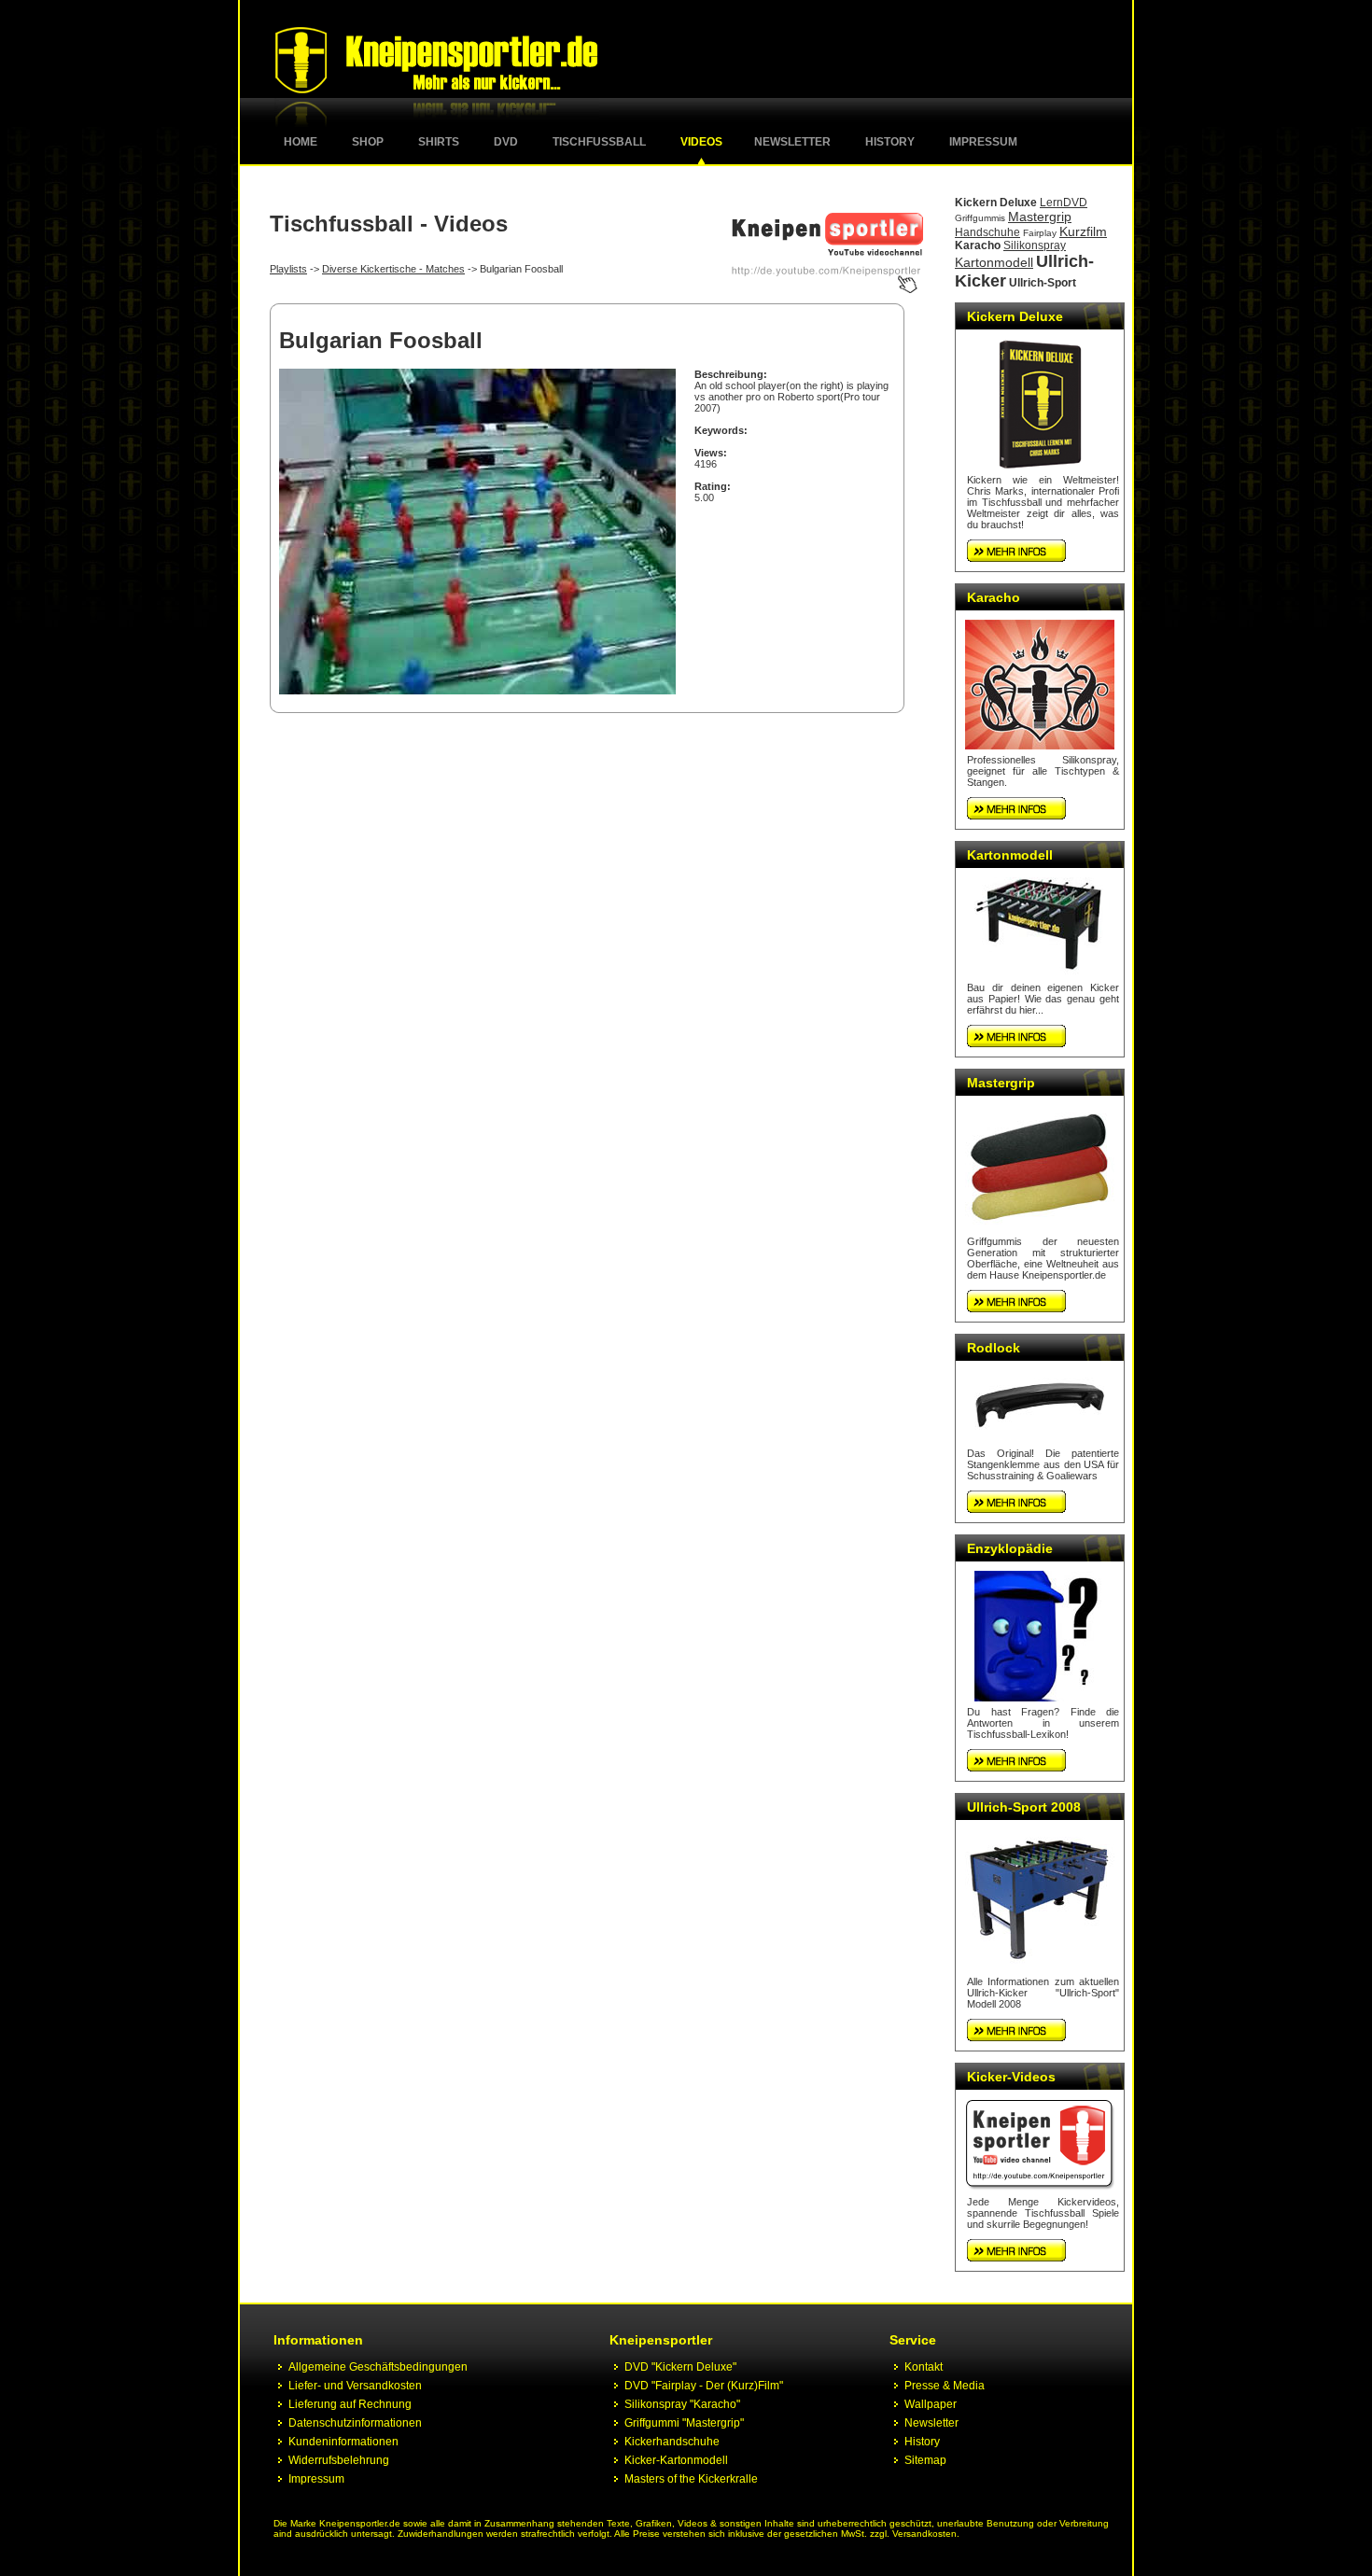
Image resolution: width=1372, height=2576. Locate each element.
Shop (368, 142)
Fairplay (1040, 233)
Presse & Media (945, 2386)
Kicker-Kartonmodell (676, 2460)
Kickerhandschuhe (672, 2442)
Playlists (288, 269)
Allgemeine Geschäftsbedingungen (378, 2367)
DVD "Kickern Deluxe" (680, 2367)
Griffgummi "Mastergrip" (684, 2423)
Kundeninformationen (343, 2442)
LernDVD (1064, 203)
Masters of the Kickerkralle (691, 2479)
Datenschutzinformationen (355, 2423)
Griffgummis (980, 218)
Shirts (439, 142)
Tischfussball (599, 142)
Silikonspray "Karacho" (682, 2404)
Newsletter (792, 142)
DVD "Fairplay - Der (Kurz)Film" (704, 2386)
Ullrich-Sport (1043, 283)
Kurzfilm (1083, 231)
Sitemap (925, 2460)
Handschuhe (987, 232)
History (890, 142)
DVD (506, 142)
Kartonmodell (994, 262)
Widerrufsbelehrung (339, 2460)
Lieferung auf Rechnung (350, 2404)
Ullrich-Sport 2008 (1024, 1807)
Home (301, 142)
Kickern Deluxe (996, 203)
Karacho (978, 245)
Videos (701, 142)
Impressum (983, 142)
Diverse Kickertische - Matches (393, 269)
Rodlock (994, 1348)
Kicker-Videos (1011, 2077)
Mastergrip (1040, 217)
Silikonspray (1035, 245)
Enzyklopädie (1010, 1548)
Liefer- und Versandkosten (355, 2386)
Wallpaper (931, 2404)
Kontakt (924, 2367)
